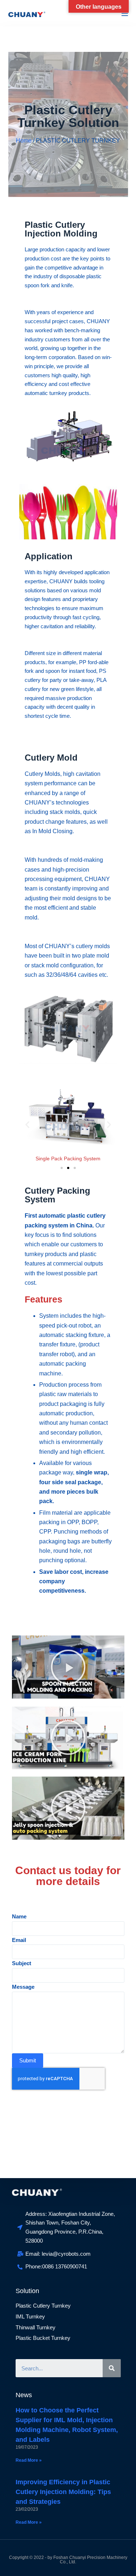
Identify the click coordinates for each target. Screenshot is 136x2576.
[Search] (112, 2368)
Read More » (29, 2460)
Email (19, 1940)
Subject (22, 1963)
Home (24, 141)
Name (19, 1916)
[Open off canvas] (125, 13)
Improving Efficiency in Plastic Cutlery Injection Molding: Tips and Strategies (63, 2492)
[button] (62, 1168)
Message (23, 1987)
